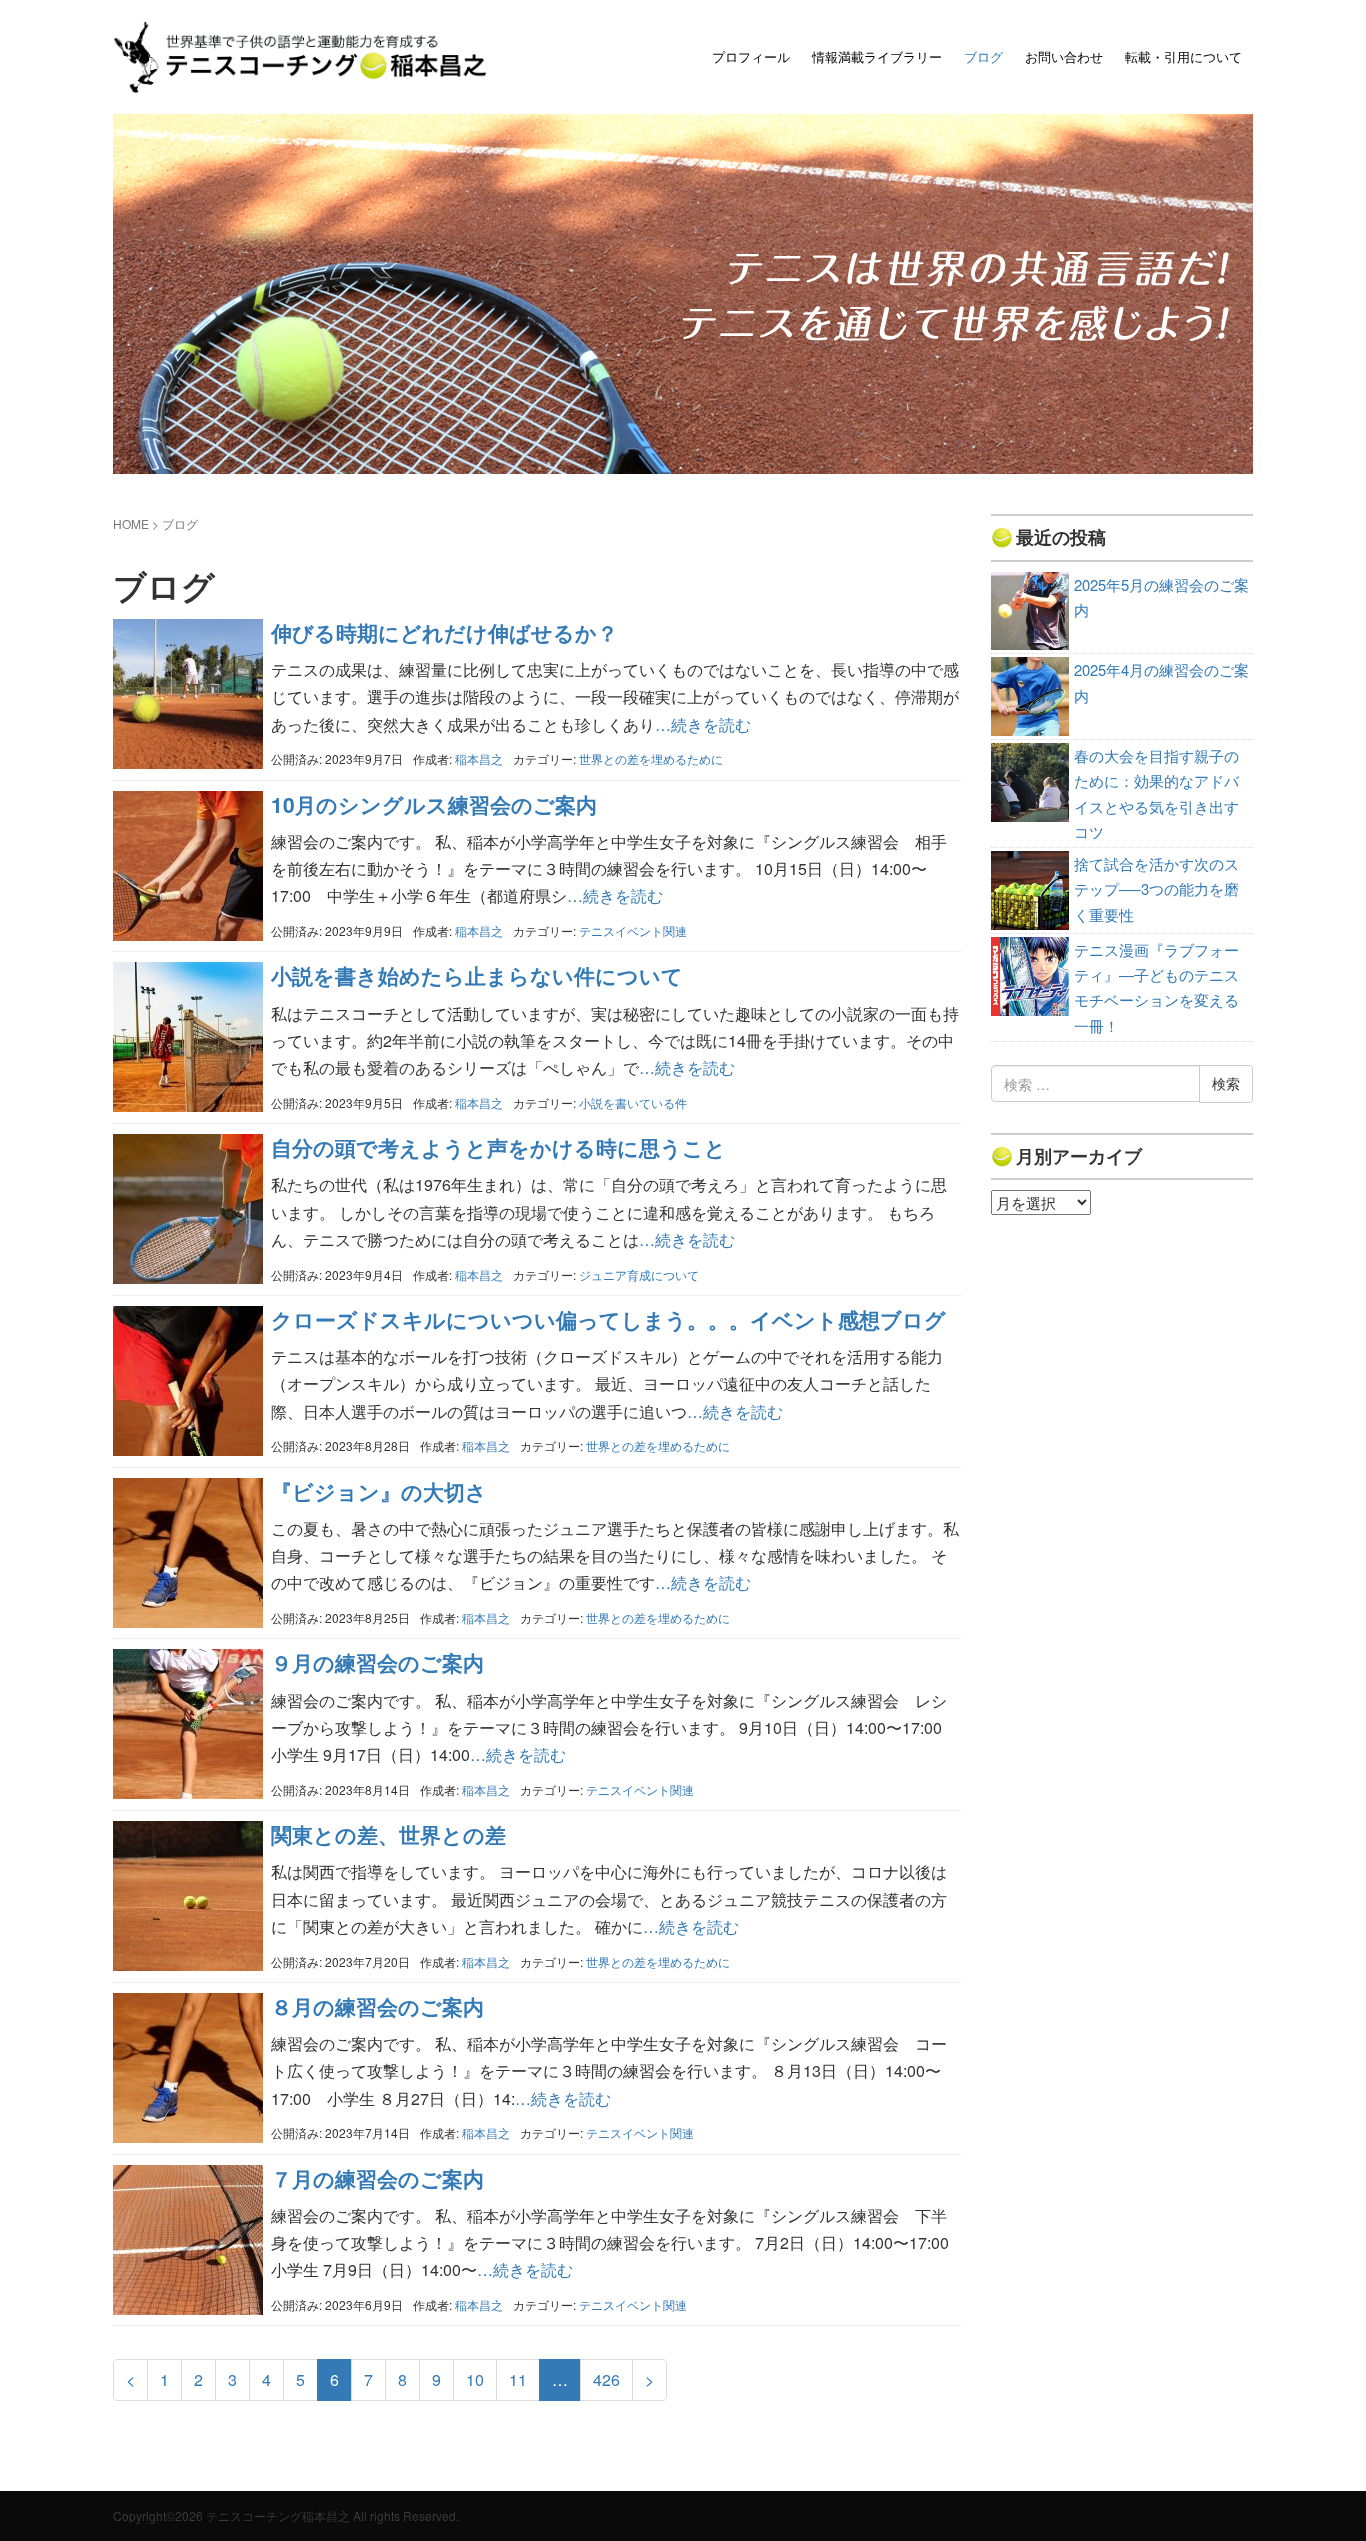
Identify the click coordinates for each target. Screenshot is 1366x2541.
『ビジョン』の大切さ (379, 1491)
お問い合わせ (1064, 56)
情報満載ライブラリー (877, 56)
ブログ (983, 56)
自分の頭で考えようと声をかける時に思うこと (498, 1147)
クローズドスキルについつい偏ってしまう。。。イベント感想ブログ (608, 1319)
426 (606, 2379)
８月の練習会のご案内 (377, 2006)
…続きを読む (703, 724)
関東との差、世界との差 (388, 1834)
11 (518, 2379)
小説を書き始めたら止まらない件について (477, 975)
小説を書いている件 (633, 1102)
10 (475, 2379)
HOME (131, 523)
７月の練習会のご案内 (377, 2178)
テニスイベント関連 (633, 930)
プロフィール (751, 56)
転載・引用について (1183, 56)
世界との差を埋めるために (651, 758)
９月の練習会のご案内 (377, 1662)
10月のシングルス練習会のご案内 (434, 804)
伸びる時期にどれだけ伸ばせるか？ (444, 632)
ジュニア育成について (639, 1274)
